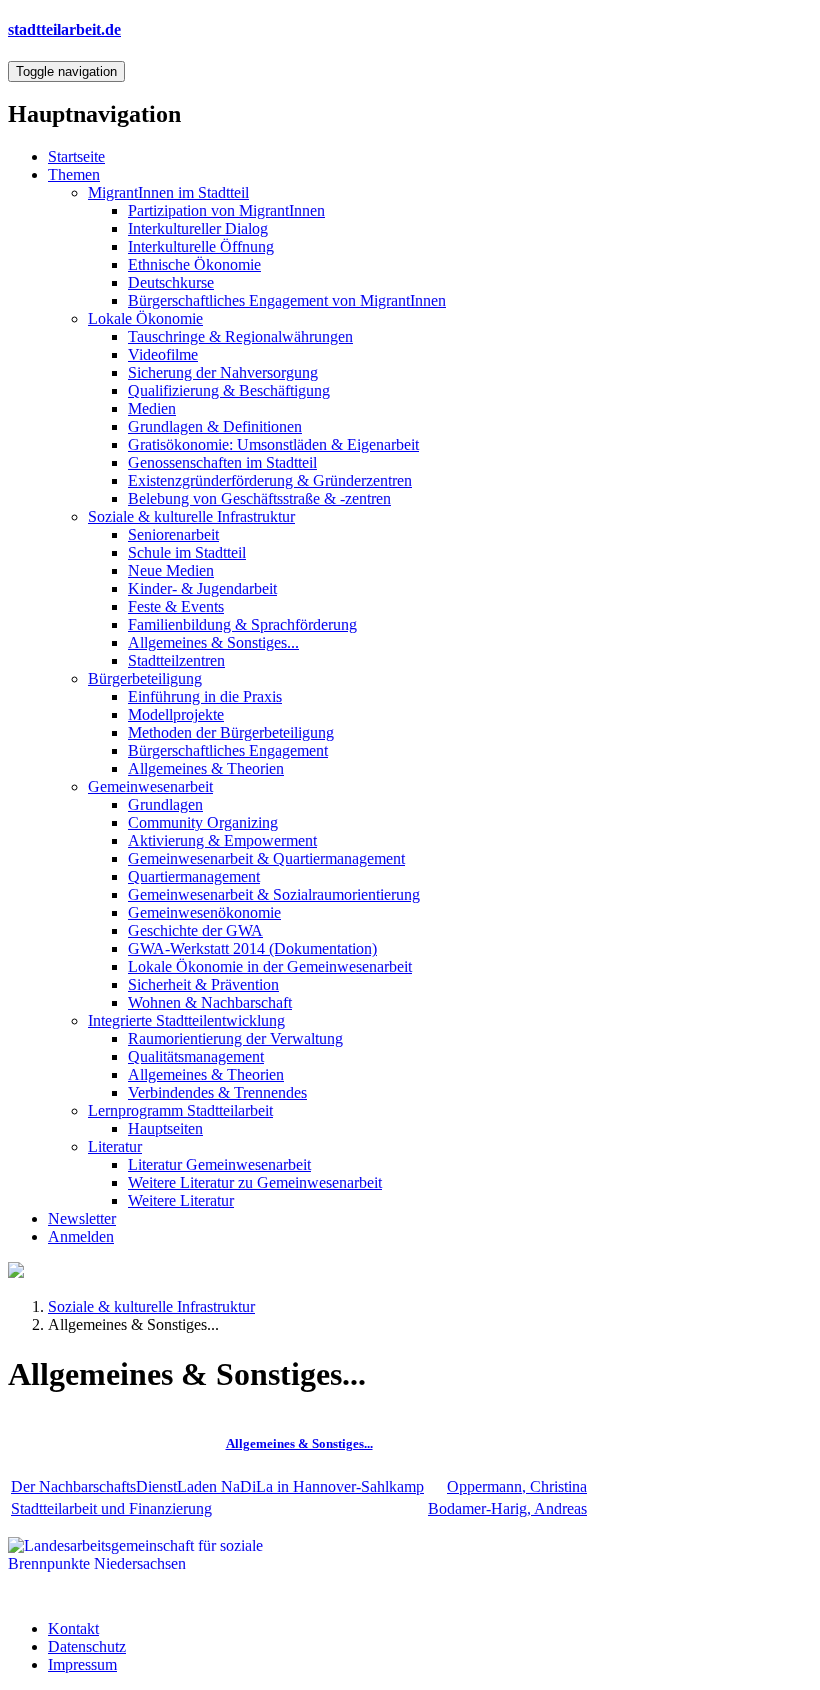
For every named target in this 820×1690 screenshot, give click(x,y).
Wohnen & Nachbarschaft (210, 1002)
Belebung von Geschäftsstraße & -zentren (259, 498)
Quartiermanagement (194, 876)
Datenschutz (87, 1646)
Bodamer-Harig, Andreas (507, 1508)
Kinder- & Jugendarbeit (202, 588)
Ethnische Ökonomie (194, 264)
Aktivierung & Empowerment (222, 840)
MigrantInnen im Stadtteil (168, 192)
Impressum (82, 1664)
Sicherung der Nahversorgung (223, 372)
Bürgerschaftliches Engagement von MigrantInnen (287, 300)
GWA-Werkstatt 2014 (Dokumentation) (252, 948)
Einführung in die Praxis (205, 696)
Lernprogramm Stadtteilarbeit (180, 1110)
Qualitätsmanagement (196, 1056)
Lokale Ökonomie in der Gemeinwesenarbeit (270, 966)
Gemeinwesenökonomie (204, 912)
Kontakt (73, 1628)
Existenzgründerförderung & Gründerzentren (270, 480)
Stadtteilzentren (176, 660)
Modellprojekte (176, 714)
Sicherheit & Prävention (203, 984)
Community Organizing (203, 822)
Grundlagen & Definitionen (215, 426)
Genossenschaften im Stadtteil (222, 462)
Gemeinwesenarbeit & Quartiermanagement (266, 858)
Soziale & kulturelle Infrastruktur (191, 516)
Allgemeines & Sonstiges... (213, 642)
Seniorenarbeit (173, 534)
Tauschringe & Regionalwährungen (240, 336)
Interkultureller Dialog (198, 228)
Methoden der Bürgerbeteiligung (231, 732)
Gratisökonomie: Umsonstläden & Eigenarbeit (273, 444)
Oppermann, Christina (517, 1486)
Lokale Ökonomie (145, 318)
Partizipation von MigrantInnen (226, 210)
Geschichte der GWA (195, 930)
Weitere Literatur (181, 1200)
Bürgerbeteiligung (145, 678)
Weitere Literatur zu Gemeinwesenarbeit (255, 1182)
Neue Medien (171, 570)
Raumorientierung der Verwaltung (235, 1038)
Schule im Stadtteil (187, 552)
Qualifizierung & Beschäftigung (229, 390)
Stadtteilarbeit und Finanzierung (111, 1508)
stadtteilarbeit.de (64, 29)
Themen (74, 174)
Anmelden (81, 1236)
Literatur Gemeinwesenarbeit (219, 1164)
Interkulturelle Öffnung (201, 246)
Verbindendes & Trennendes (217, 1092)
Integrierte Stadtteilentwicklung (186, 1020)
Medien (152, 408)
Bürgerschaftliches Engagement (228, 750)
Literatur (115, 1146)
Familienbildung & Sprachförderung (242, 624)
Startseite (76, 156)
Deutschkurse (171, 282)
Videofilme (163, 354)
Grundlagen (165, 804)
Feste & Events (176, 606)
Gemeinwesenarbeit (150, 786)
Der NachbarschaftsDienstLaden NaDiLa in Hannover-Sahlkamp (217, 1486)
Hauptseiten (165, 1128)
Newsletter (82, 1218)
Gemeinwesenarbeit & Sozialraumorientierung (274, 894)
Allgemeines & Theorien (206, 768)
